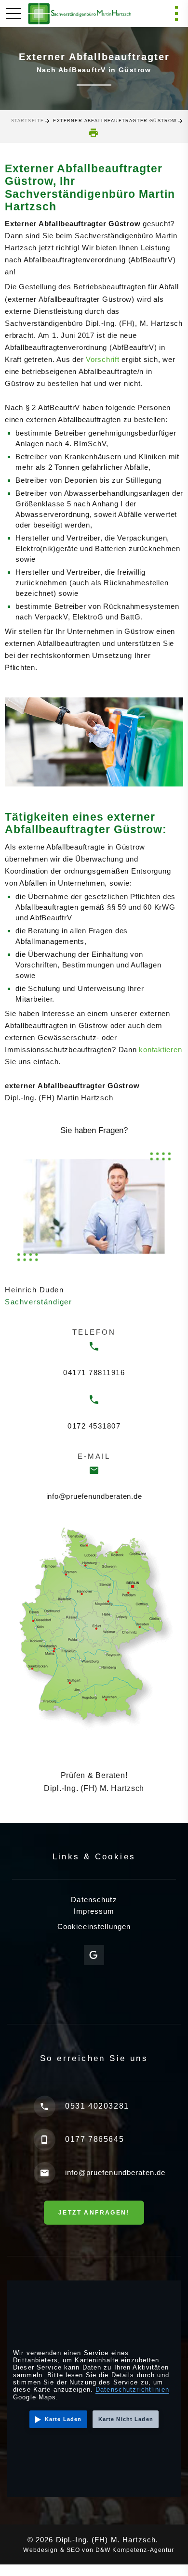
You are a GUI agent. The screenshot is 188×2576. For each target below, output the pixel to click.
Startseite (28, 121)
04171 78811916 (94, 1372)
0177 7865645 (94, 2139)
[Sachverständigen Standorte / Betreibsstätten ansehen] (94, 1627)
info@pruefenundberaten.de (94, 1496)
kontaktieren (160, 1050)
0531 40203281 (97, 2106)
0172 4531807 (94, 1426)
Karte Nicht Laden (126, 2419)
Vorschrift (103, 359)
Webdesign (40, 2550)
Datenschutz (94, 1900)
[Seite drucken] (94, 133)
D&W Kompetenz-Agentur (135, 2550)
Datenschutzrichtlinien (132, 2389)
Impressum (94, 1911)
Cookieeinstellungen (94, 1926)
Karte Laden (63, 2419)
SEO (73, 2550)
